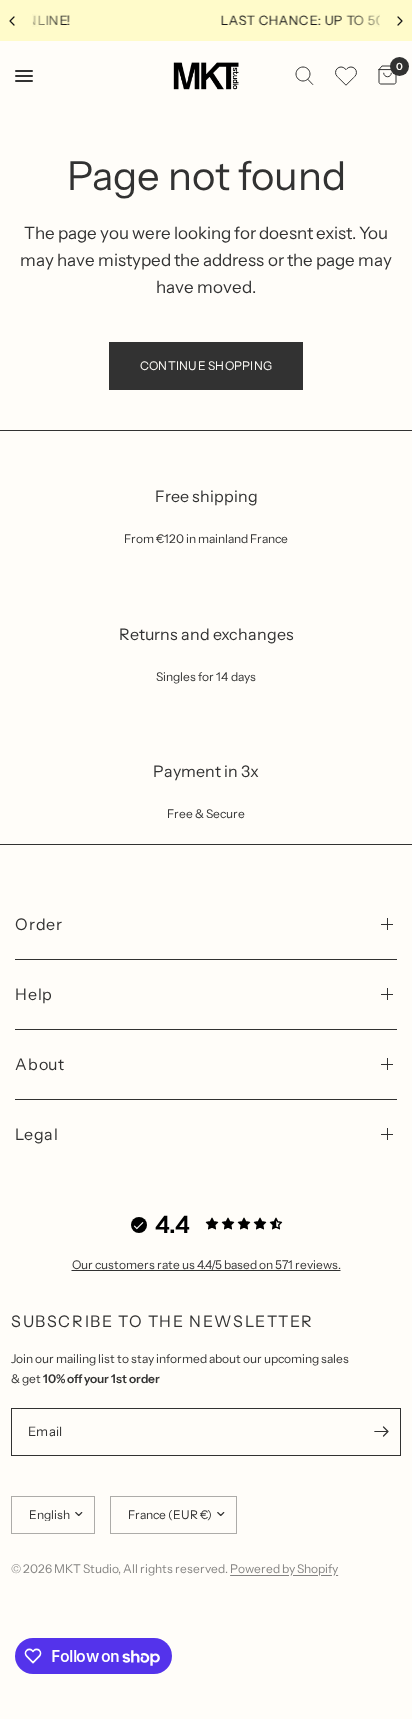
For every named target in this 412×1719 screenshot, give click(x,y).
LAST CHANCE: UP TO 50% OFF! (234, 20)
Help (34, 994)
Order (39, 924)
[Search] (304, 76)
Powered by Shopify (284, 1568)
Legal (37, 1134)
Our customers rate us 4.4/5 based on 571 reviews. (206, 1264)
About (40, 1064)
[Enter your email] (381, 1432)
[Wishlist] (346, 76)
